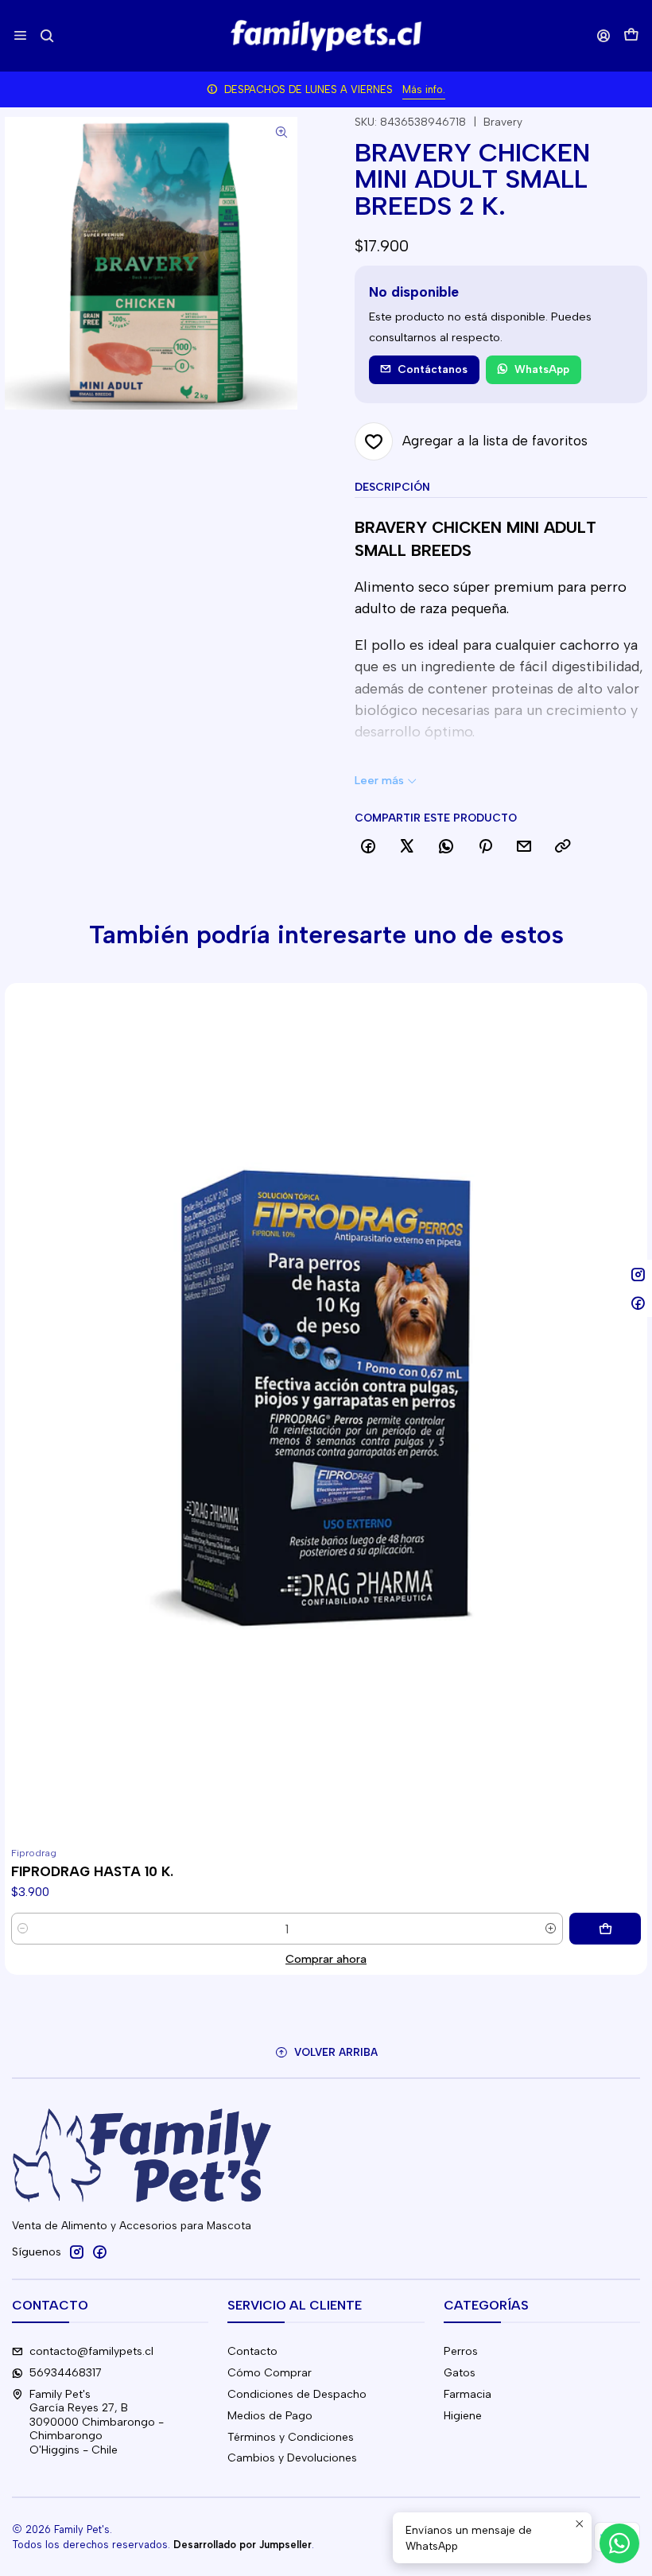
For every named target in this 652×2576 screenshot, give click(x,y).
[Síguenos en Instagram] (76, 2252)
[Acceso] (604, 35)
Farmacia (468, 2394)
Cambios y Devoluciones (292, 2458)
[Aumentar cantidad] (551, 1929)
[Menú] (20, 35)
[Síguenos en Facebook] (99, 2252)
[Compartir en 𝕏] (407, 847)
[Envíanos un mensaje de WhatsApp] (619, 2543)
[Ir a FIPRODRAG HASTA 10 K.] (326, 1411)
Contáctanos (433, 369)
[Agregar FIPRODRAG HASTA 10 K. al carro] (605, 1929)
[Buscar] (47, 35)
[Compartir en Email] (524, 847)
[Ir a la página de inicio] (326, 36)
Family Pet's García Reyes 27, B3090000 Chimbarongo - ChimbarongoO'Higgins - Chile (97, 2422)
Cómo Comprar (270, 2373)
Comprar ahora (326, 1959)
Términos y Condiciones (291, 2437)
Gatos (460, 2373)
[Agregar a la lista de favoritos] (24, 1393)
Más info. (424, 89)
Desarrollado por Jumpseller (243, 2545)
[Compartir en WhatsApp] (446, 847)
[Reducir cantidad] (23, 1929)
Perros (461, 2351)
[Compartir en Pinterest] (485, 847)
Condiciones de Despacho (297, 2394)
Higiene (463, 2416)
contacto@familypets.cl (91, 2351)
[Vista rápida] (24, 1431)
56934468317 (66, 2373)
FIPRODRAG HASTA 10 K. (92, 1871)
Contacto (252, 2351)
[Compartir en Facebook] (368, 847)
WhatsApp (542, 369)
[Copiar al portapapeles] (563, 847)
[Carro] (631, 36)
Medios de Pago (270, 2416)
